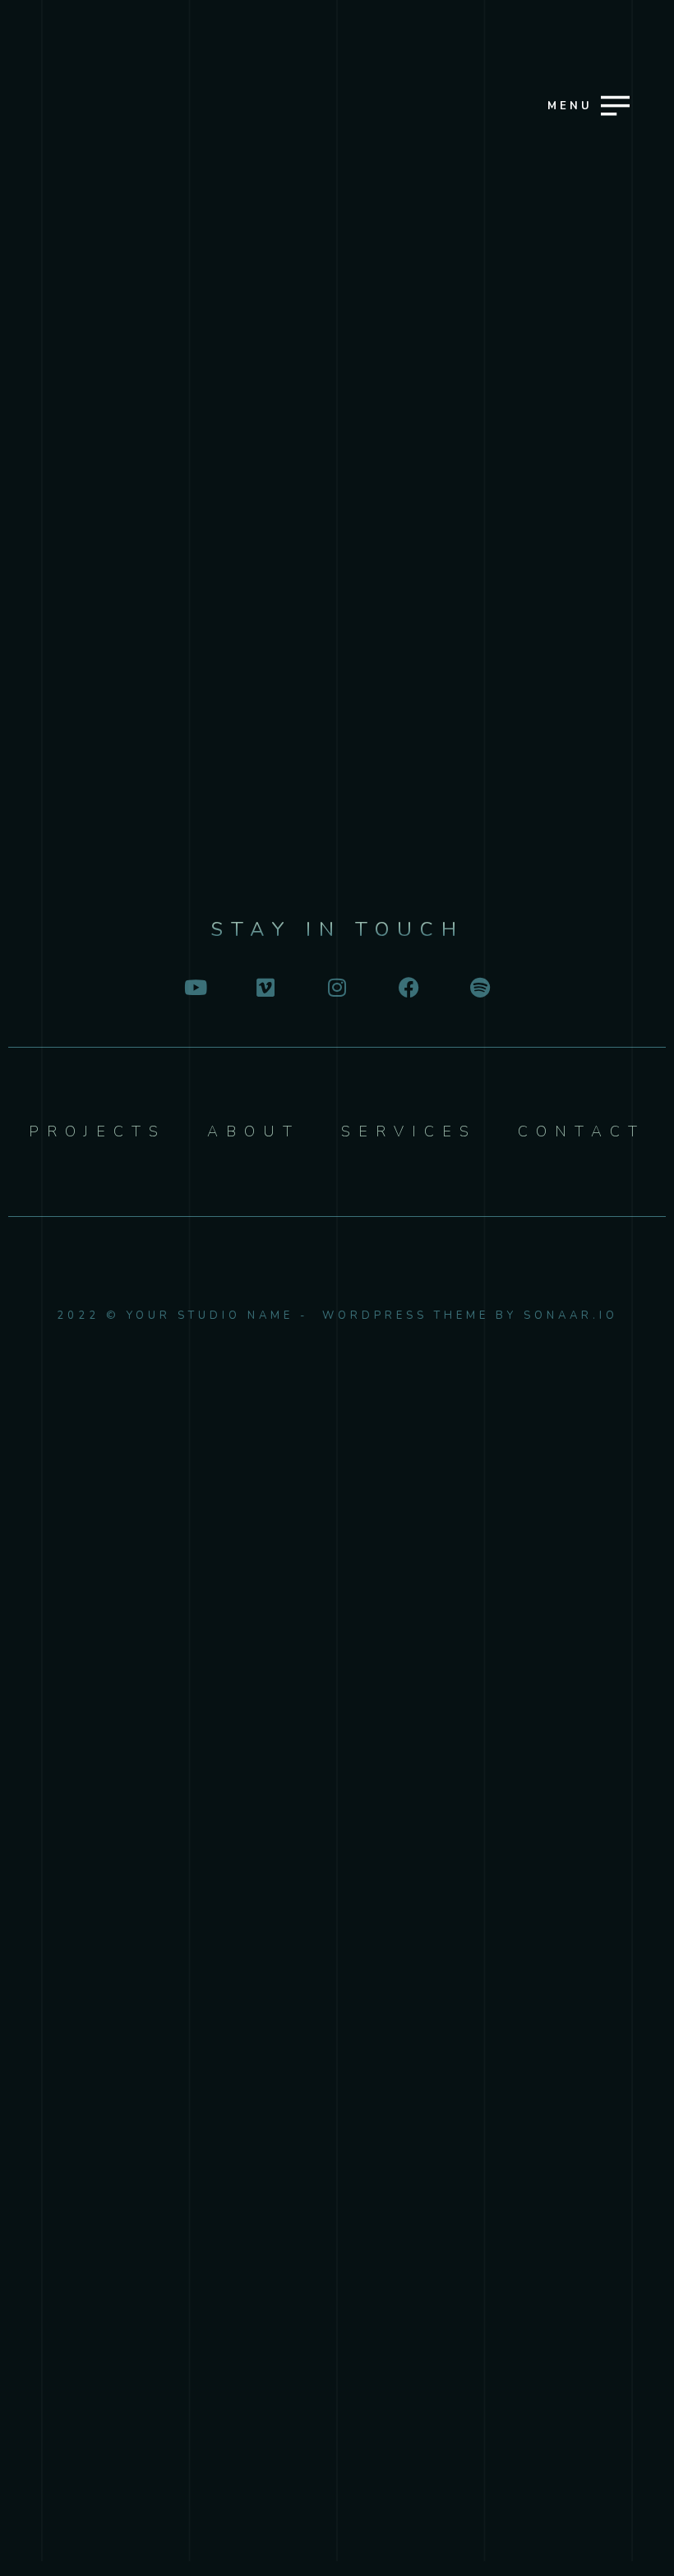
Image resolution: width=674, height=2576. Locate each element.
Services (335, 1314)
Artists (335, 1256)
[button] (584, 285)
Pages (335, 1430)
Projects (335, 1198)
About (335, 1371)
